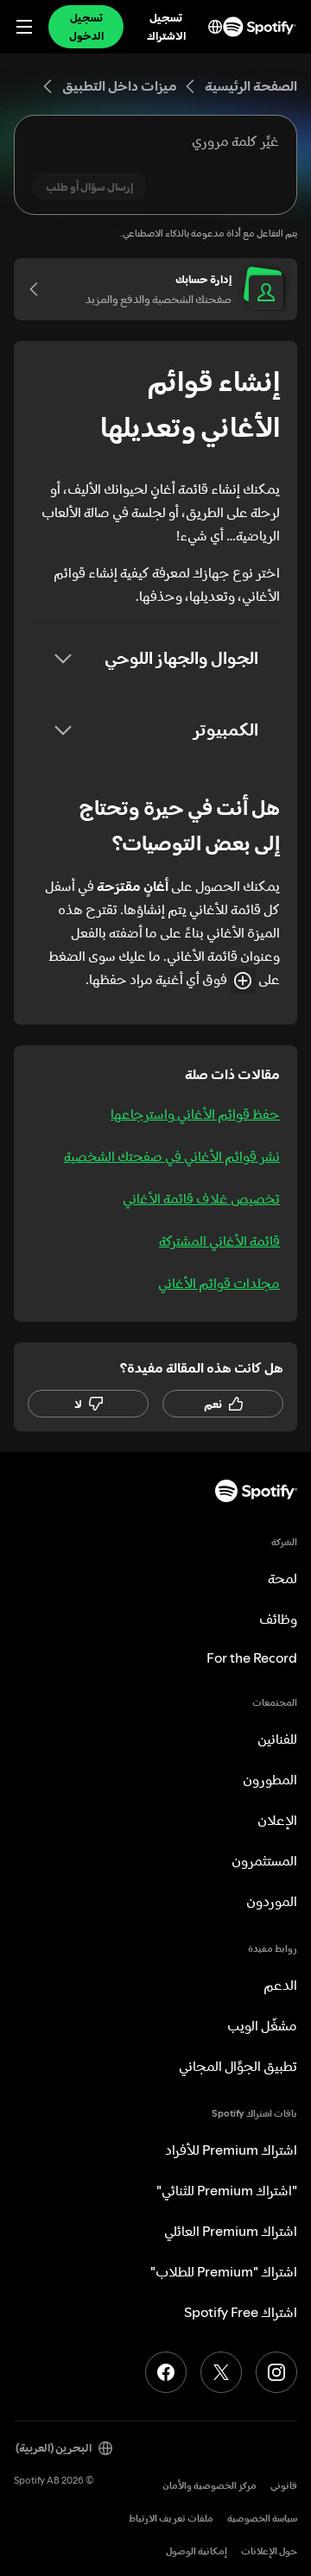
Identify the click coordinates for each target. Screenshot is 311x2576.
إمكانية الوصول (197, 2551)
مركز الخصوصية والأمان (209, 2486)
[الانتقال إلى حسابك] (40, 289)
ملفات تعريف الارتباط (171, 2519)
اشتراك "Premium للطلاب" (224, 2271)
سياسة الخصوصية (262, 2519)
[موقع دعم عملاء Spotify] (260, 27)
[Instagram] (276, 2372)
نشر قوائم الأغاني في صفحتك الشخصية (172, 1156)
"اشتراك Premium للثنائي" (227, 2190)
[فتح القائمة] (24, 27)
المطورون (270, 1779)
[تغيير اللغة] (215, 27)
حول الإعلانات (269, 2551)
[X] (221, 2372)
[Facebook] (166, 2372)
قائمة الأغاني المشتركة (219, 1241)
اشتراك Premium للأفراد (231, 2150)
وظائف (278, 1619)
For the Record (252, 1657)
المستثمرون (264, 1860)
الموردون (272, 1901)
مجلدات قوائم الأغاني (219, 1283)
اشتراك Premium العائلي (231, 2231)
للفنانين (277, 1739)
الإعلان (277, 1820)
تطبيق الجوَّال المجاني (238, 2066)
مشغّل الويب (262, 2025)
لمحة (282, 1578)
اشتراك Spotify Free (241, 2312)
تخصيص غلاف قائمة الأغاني (201, 1198)
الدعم (280, 1985)
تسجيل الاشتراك (166, 26)
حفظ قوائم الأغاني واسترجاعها (195, 1114)
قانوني (284, 2486)
